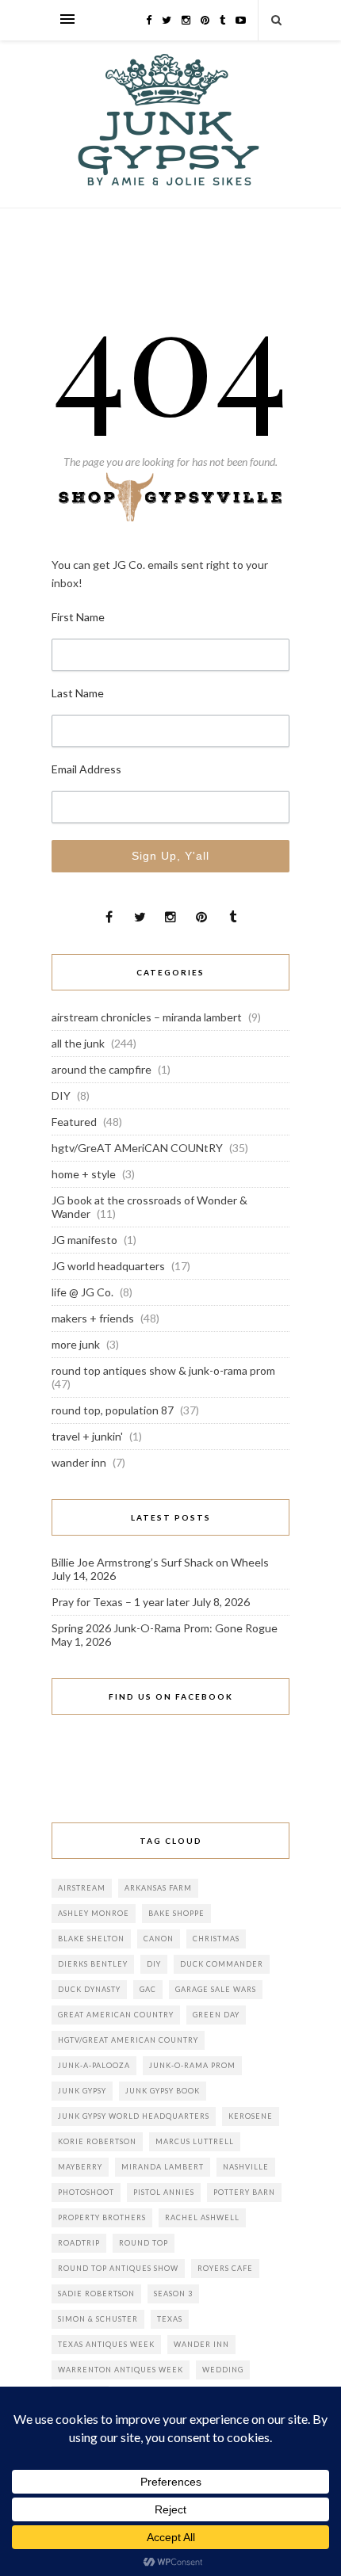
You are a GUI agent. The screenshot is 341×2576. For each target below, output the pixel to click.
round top (144, 2243)
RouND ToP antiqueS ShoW (118, 2268)
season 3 (173, 2294)
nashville (246, 2167)
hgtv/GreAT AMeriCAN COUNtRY (137, 1148)
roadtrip (79, 2243)
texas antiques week (106, 2344)
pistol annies (164, 2192)
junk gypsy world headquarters (134, 2116)
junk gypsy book (163, 2091)
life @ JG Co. (82, 1292)
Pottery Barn (244, 2192)
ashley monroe (94, 1913)
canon (159, 1939)
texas (170, 2319)
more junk (76, 1344)
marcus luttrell (195, 2141)
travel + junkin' (87, 1436)
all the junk (78, 1043)
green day (216, 2015)
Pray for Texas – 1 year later (121, 1602)
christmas (216, 1939)
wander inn (79, 1462)
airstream (82, 1888)
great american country (116, 2015)
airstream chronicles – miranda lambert (147, 1017)
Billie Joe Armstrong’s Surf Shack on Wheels (160, 1562)
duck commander (222, 1964)
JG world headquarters (108, 1266)
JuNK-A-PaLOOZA (94, 2065)
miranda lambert (163, 2167)
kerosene (251, 2116)
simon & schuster (98, 2319)
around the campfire (102, 1069)
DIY (61, 1095)
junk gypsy (82, 2091)
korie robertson (97, 2141)
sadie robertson (96, 2294)
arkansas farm (158, 1888)
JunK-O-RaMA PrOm (192, 2065)
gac (148, 1989)
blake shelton (91, 1939)
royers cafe (225, 2268)
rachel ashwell (202, 2217)
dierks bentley (93, 1964)
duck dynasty (89, 1989)
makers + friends (93, 1318)
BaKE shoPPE (176, 1913)
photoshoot (86, 2192)
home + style (84, 1174)
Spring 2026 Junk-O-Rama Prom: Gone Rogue (165, 1628)
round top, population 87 (113, 1410)
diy (154, 1964)
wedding (223, 2370)
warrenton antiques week (121, 2370)
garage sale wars (216, 1989)
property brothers (102, 2217)
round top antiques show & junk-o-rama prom (163, 1370)
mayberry (80, 2167)
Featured (74, 1122)
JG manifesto (84, 1240)
